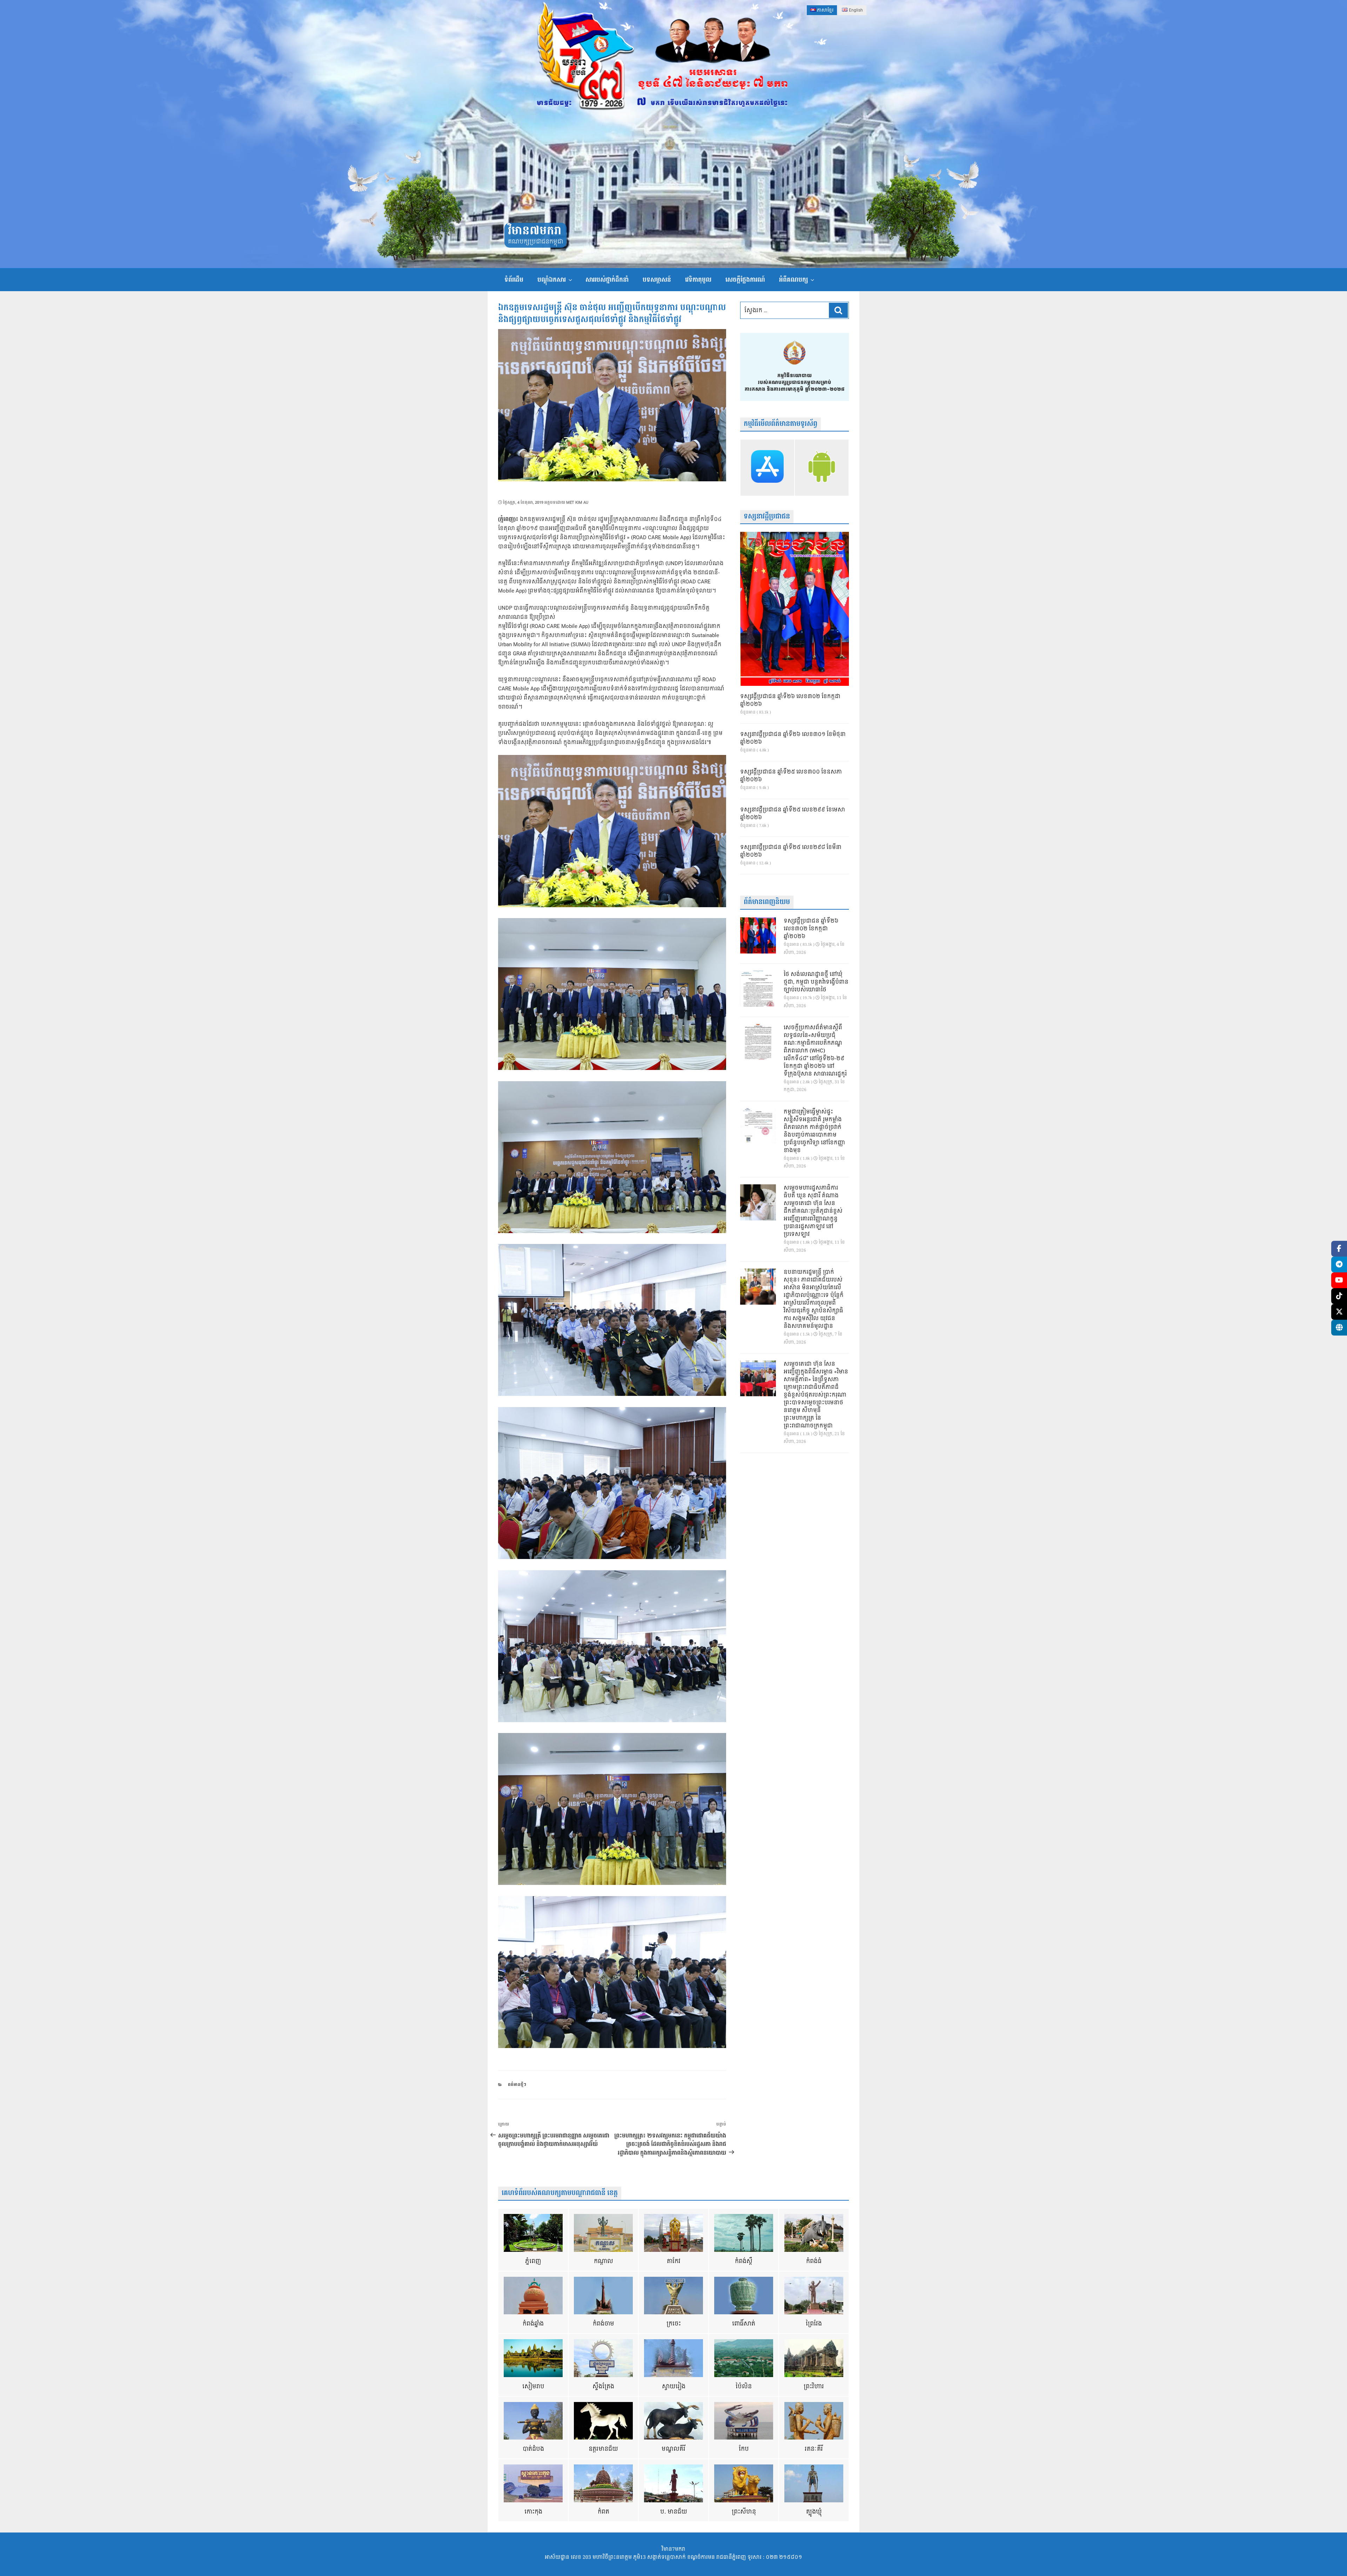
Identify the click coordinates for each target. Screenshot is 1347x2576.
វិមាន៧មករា (535, 231)
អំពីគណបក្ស (793, 280)
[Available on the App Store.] (767, 468)
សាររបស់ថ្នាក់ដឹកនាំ (607, 280)
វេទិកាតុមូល (698, 280)
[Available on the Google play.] (822, 468)
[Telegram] (1339, 1264)
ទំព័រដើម (514, 280)
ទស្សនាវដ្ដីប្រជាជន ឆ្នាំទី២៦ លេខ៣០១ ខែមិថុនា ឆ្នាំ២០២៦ (793, 738)
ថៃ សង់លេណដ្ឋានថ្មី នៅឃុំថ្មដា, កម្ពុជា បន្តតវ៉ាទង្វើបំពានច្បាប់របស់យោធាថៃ (816, 982)
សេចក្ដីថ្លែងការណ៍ (745, 280)
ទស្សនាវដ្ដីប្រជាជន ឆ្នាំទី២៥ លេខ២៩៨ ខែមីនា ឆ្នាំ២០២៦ (791, 851)
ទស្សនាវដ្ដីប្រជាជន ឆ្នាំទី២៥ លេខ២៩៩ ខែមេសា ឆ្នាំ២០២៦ (793, 814)
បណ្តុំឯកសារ (552, 280)
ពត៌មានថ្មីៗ (517, 2085)
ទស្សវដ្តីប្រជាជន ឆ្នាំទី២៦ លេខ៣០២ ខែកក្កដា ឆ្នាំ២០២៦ (790, 701)
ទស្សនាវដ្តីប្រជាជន (767, 517)
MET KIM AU (577, 503)
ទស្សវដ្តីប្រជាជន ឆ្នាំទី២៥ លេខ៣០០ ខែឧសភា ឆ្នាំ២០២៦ (791, 776)
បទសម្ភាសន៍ (657, 280)
